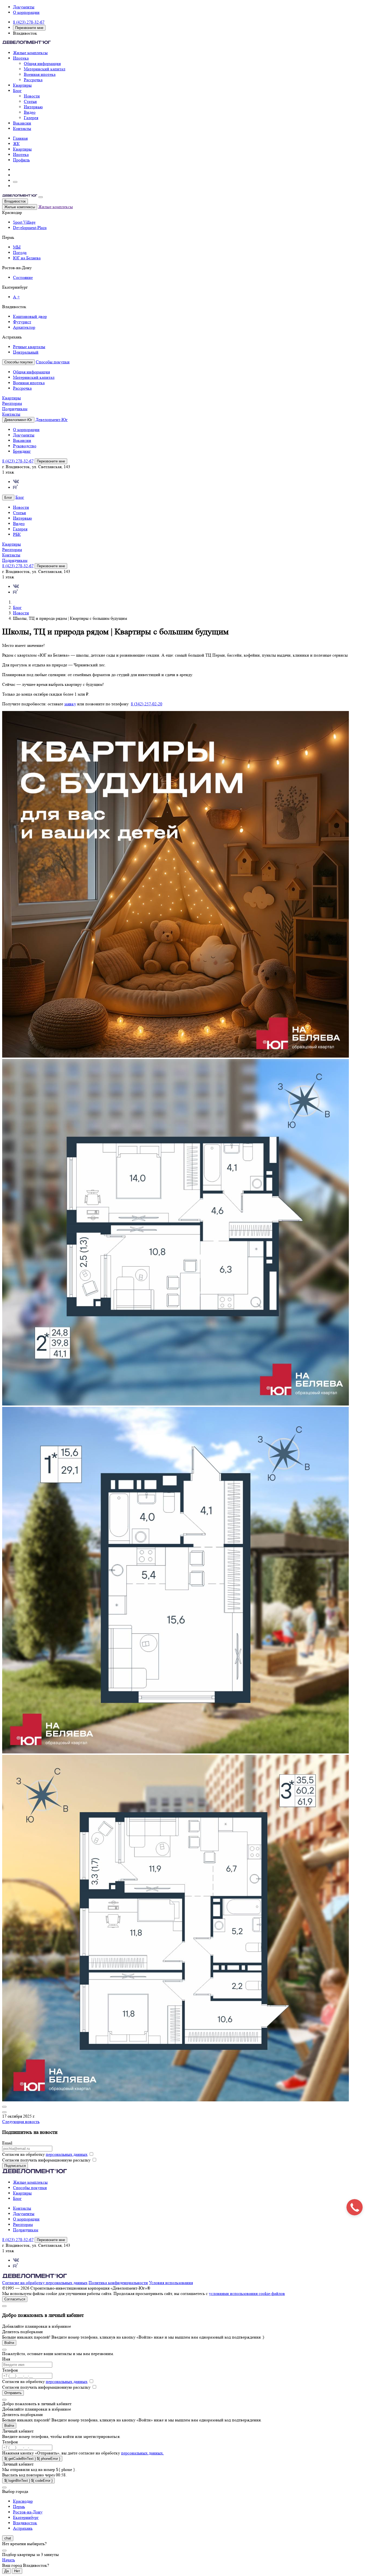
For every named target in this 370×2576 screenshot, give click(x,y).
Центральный (26, 352)
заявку (70, 704)
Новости (32, 96)
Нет (17, 2571)
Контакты (22, 128)
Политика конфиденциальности (118, 2283)
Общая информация (42, 63)
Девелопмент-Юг (52, 420)
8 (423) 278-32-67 (29, 22)
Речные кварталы (29, 347)
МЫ (17, 247)
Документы (24, 7)
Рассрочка (33, 80)
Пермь (19, 2507)
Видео (30, 112)
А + (16, 297)
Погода (20, 252)
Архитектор (24, 327)
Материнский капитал (45, 69)
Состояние (23, 277)
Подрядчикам (15, 409)
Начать (9, 2560)
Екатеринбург (26, 2517)
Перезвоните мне (29, 28)
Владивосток (15, 201)
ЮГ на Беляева (27, 258)
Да (7, 2571)
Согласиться (15, 2299)
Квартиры (22, 85)
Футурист (22, 322)
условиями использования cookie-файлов (247, 2293)
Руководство (25, 446)
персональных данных (67, 2154)
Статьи (30, 101)
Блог (17, 91)
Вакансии (22, 123)
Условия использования (171, 2283)
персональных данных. (142, 2453)
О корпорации (26, 12)
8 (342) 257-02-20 (147, 704)
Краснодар (23, 2501)
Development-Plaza (30, 228)
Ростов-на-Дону (28, 2512)
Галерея (31, 118)
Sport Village (24, 222)
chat (8, 2538)
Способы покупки (53, 362)
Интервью (33, 107)
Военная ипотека (40, 74)
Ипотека (21, 58)
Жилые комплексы (30, 53)
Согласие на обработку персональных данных (45, 2283)
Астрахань (23, 2528)
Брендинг (22, 451)
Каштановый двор (30, 316)
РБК (17, 534)
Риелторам (12, 403)
